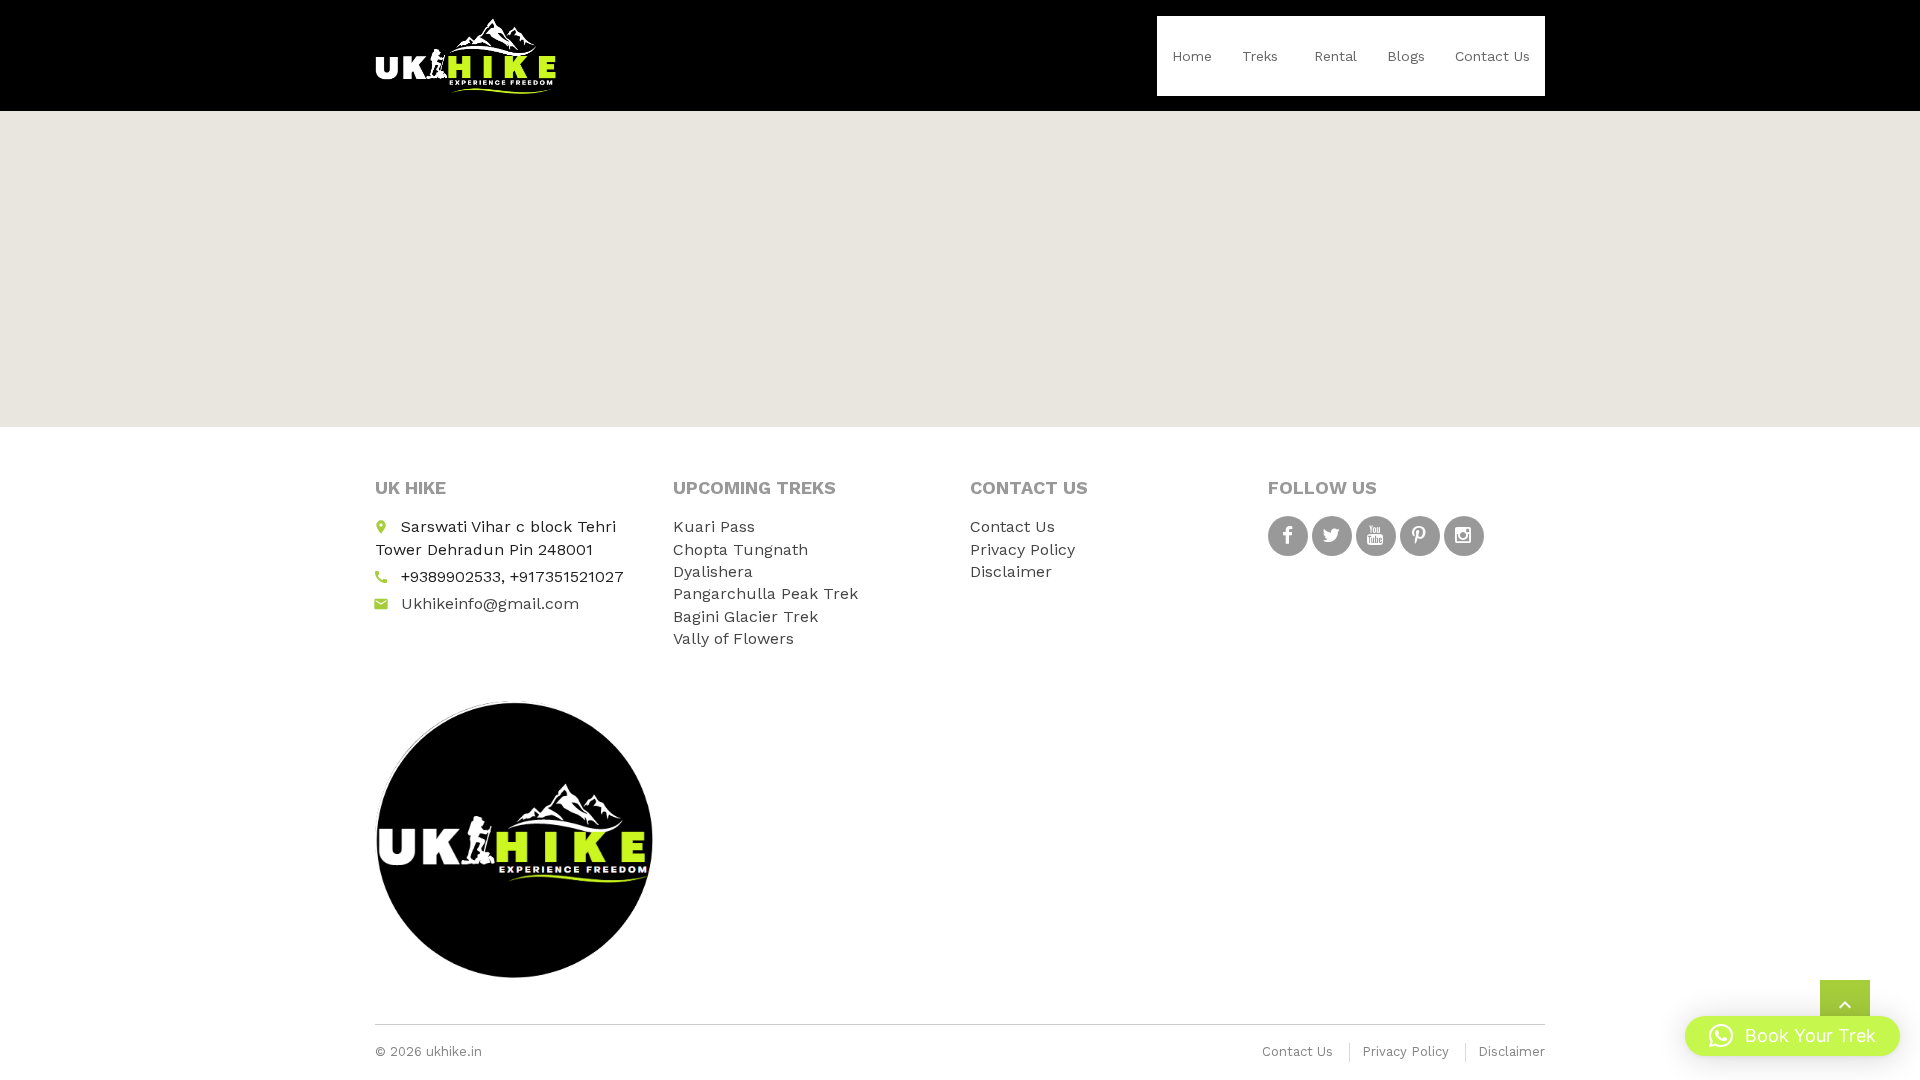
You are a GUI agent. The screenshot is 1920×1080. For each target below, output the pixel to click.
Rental (1335, 56)
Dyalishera (713, 571)
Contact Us (1492, 56)
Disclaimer (1011, 571)
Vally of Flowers (733, 638)
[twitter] (1332, 536)
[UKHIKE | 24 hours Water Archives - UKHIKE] (466, 55)
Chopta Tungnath (740, 549)
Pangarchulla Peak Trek (765, 593)
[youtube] (1376, 536)
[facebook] (1288, 536)
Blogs (1406, 56)
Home (1192, 56)
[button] (1792, 1036)
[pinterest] (1420, 536)
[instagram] (1464, 536)
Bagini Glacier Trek (745, 616)
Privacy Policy (1022, 549)
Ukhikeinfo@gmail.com (490, 603)
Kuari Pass (714, 526)
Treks (1260, 56)
